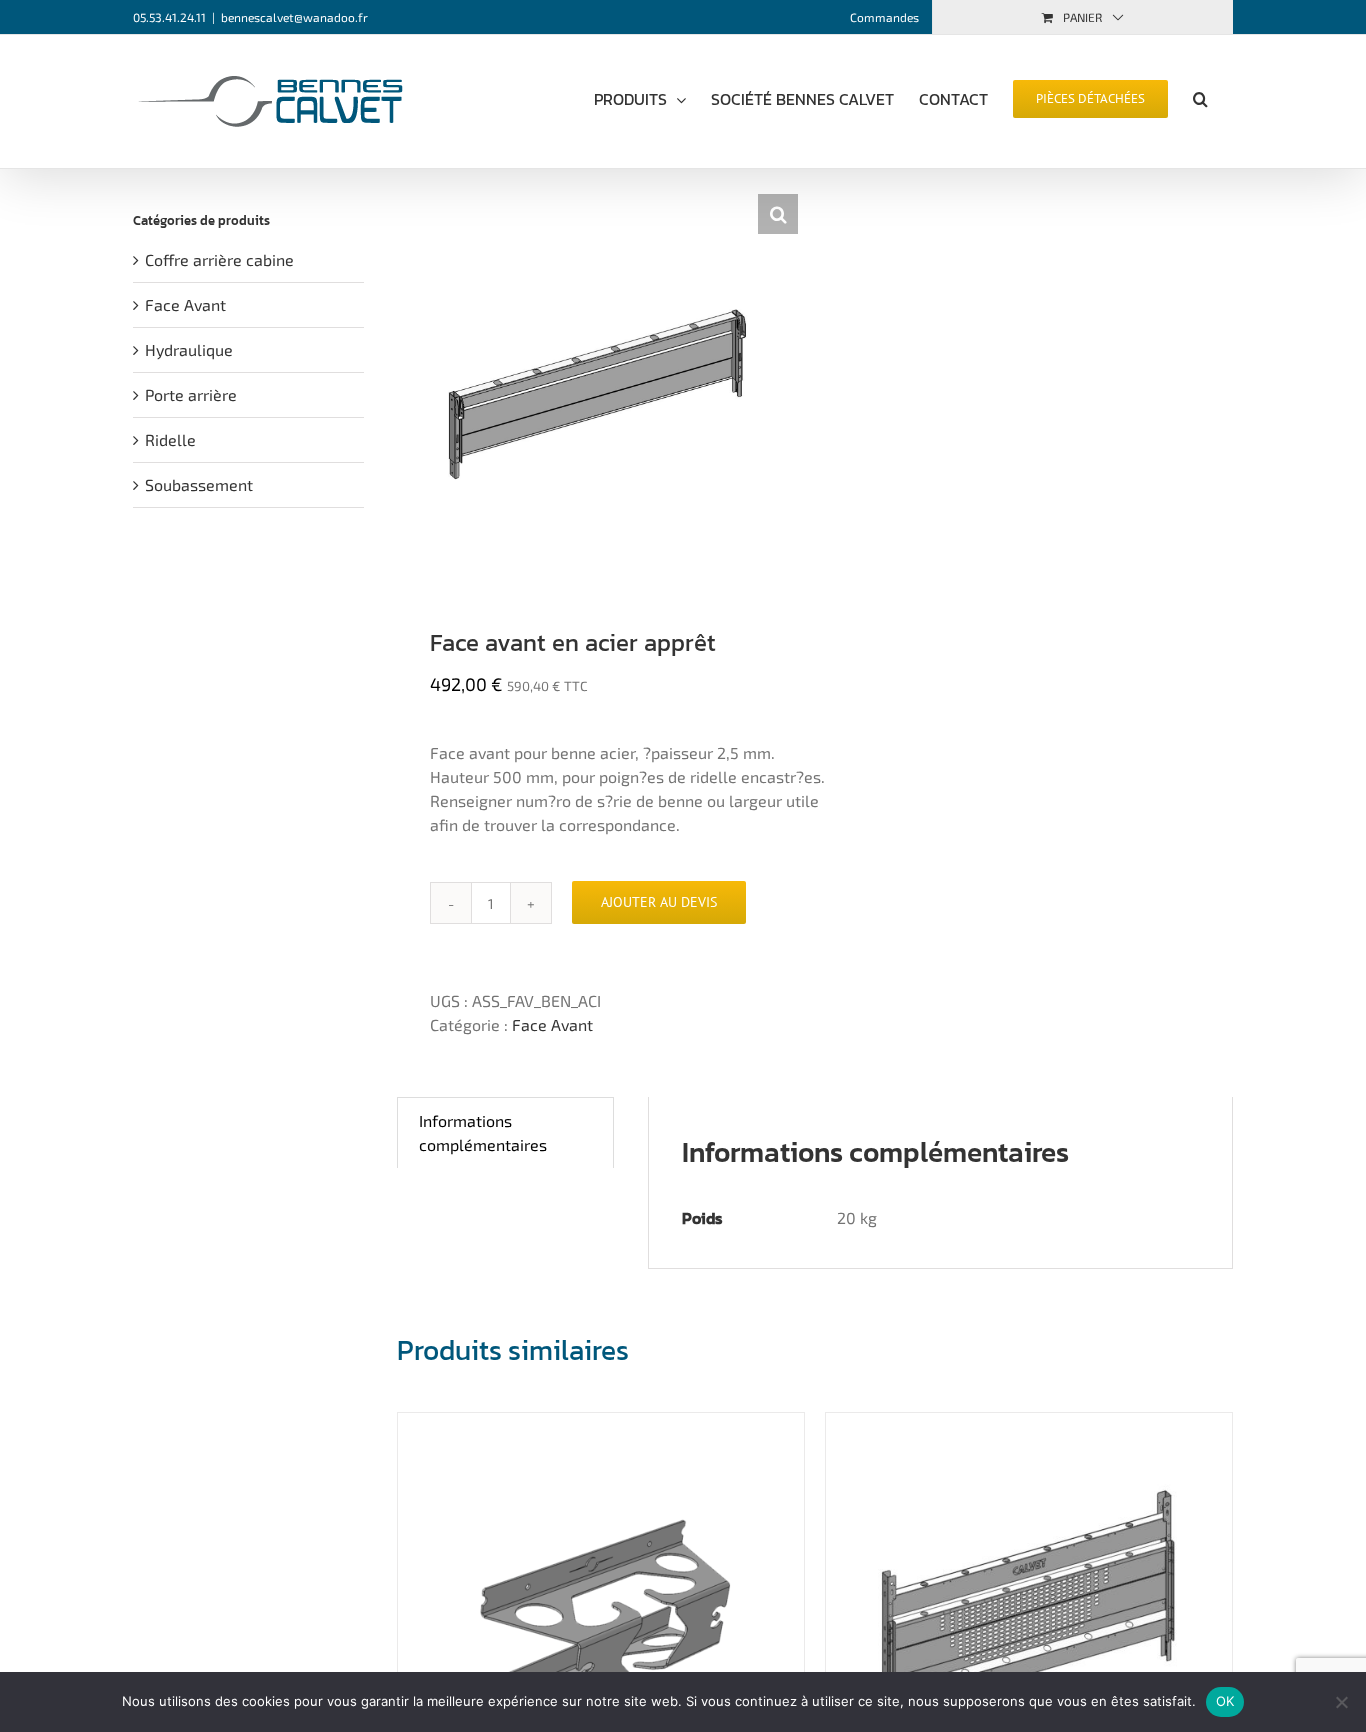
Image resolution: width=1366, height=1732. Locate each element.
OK (1225, 1701)
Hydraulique (189, 349)
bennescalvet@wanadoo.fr (294, 17)
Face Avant (552, 1024)
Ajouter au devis (659, 902)
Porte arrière (191, 394)
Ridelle (170, 439)
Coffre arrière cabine (219, 259)
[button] (1200, 97)
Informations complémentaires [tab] (483, 1132)
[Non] (1341, 1702)
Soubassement (199, 484)
